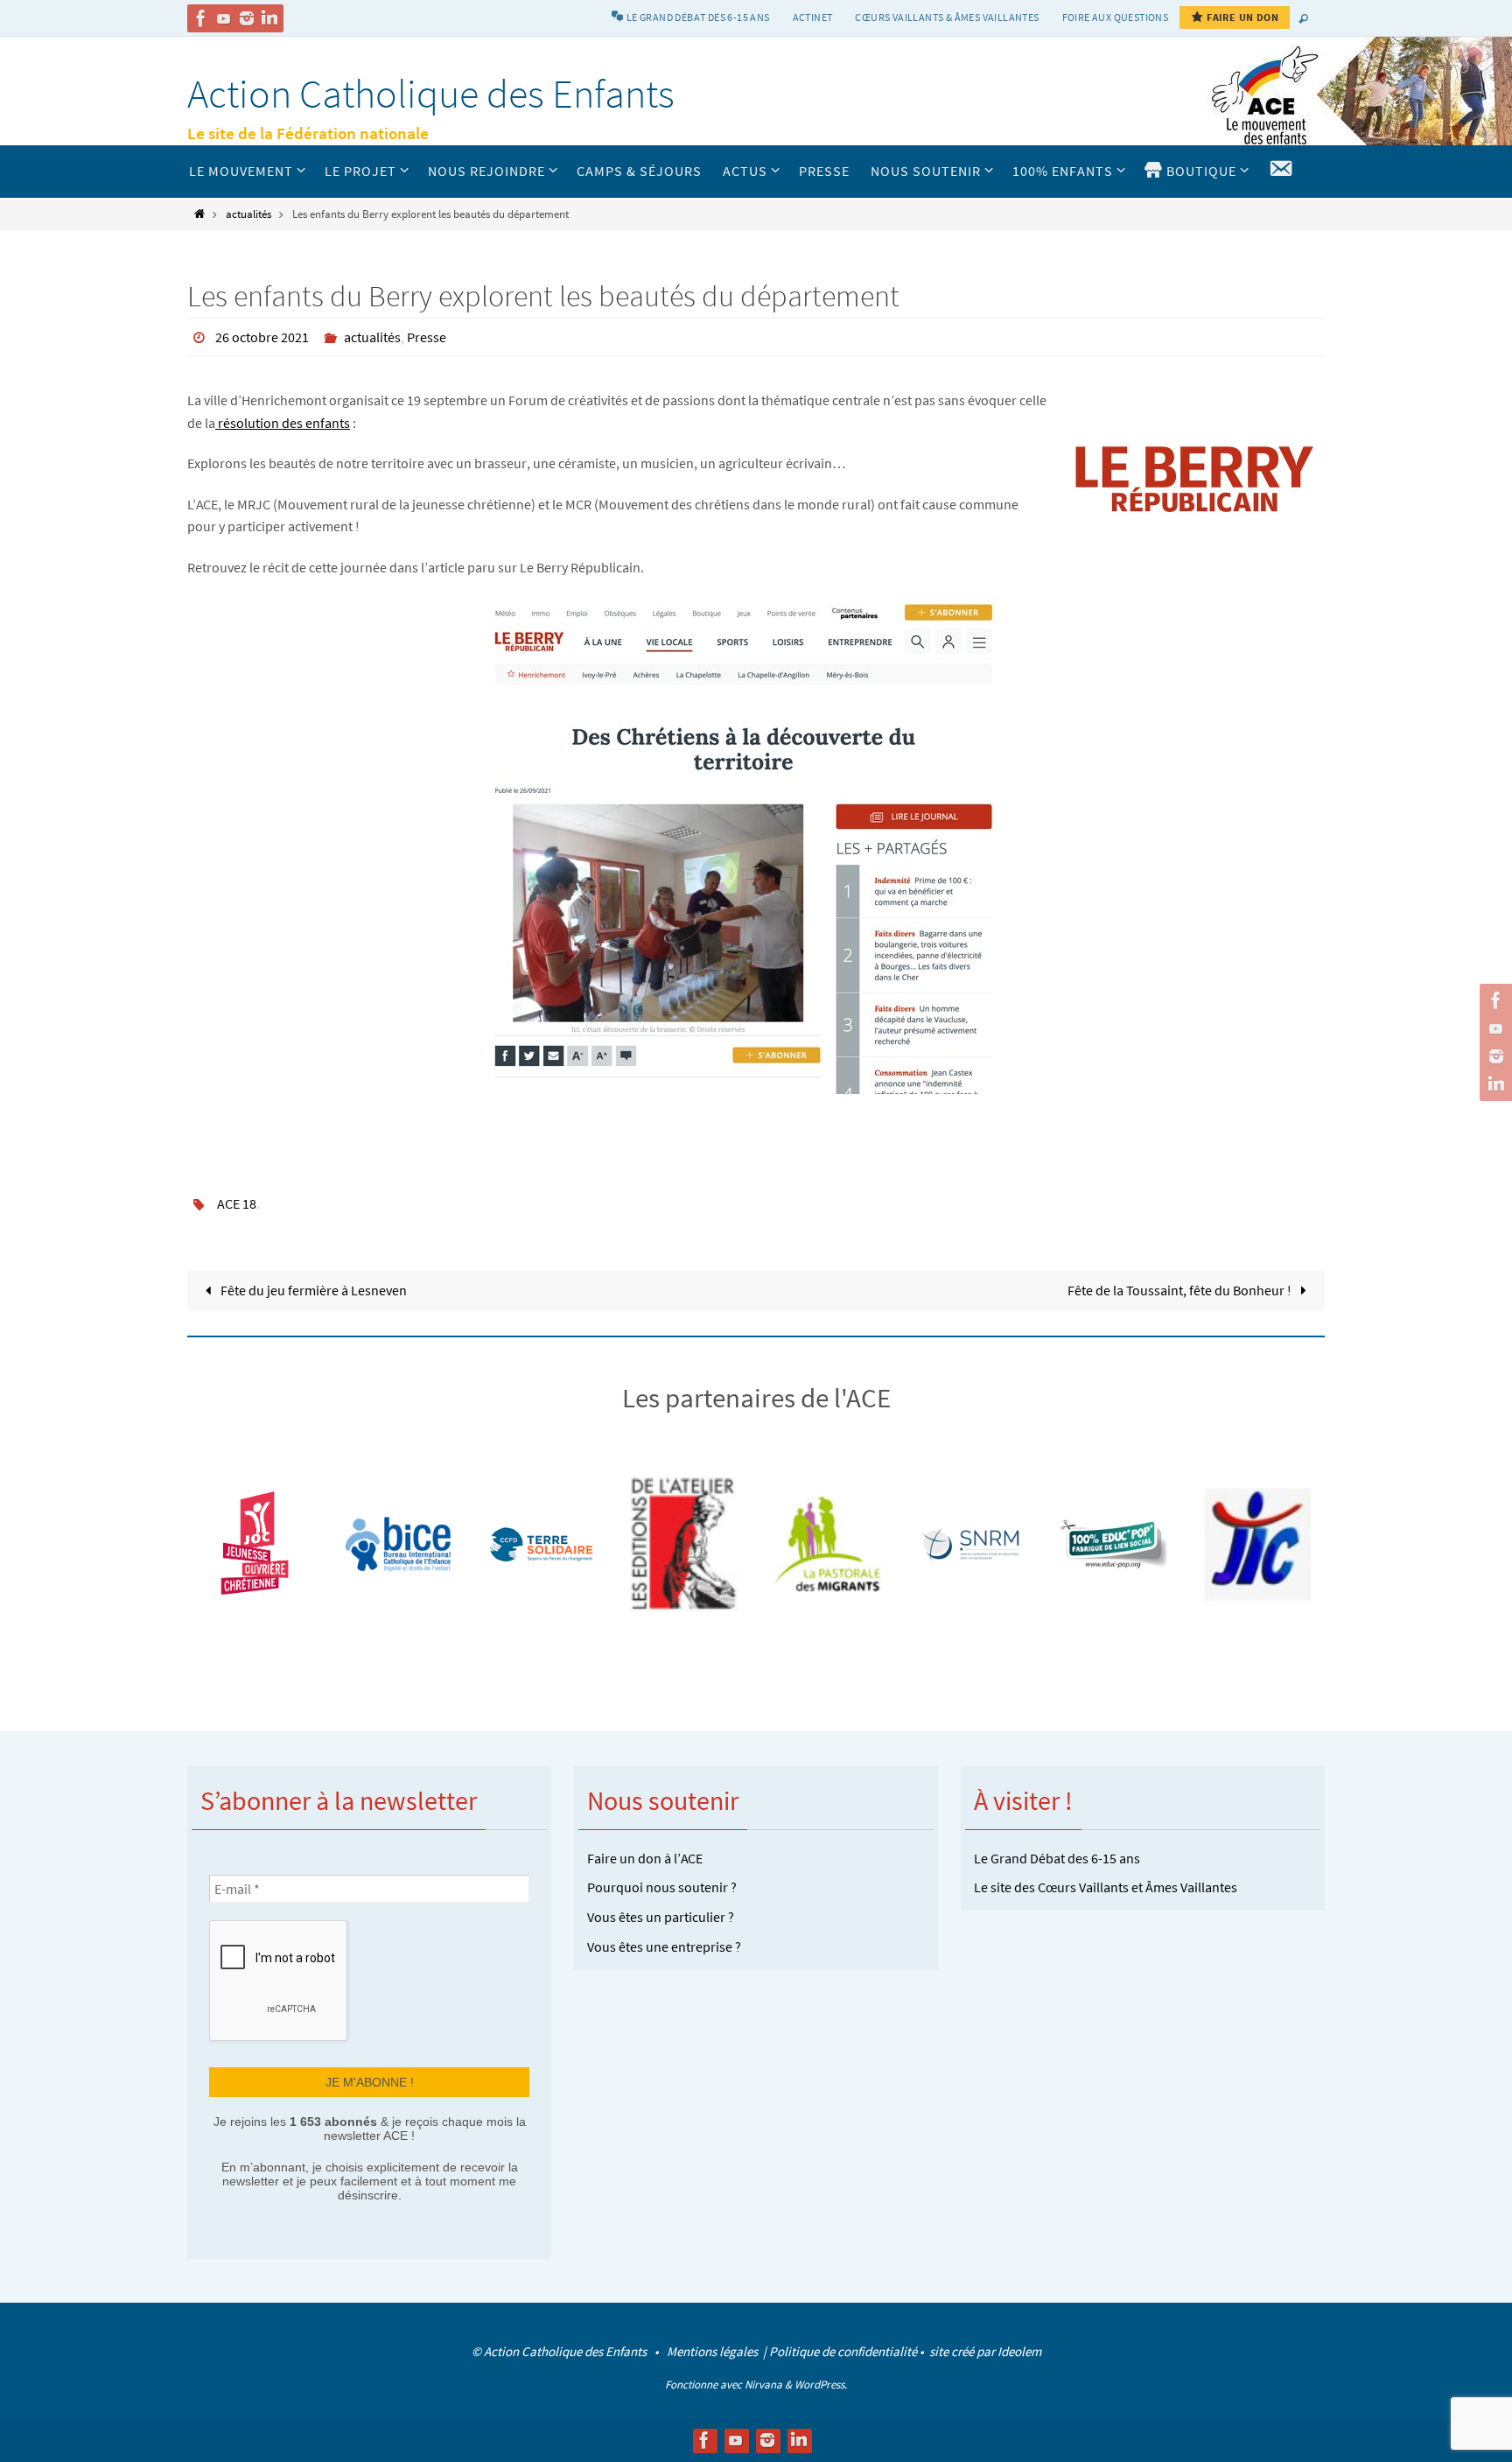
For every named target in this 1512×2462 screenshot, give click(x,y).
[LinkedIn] (269, 18)
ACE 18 (237, 1203)
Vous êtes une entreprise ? (664, 1946)
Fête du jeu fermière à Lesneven (312, 1290)
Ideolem (1019, 2351)
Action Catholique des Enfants (431, 94)
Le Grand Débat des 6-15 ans (1057, 1858)
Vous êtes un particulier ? (661, 1917)
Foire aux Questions (1116, 17)
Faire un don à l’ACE (645, 1858)
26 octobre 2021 (262, 337)
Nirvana (763, 2385)
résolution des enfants (283, 423)
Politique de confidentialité (843, 2351)
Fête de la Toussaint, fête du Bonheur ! (1181, 1290)
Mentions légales (714, 2351)
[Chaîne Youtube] (224, 18)
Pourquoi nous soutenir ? (662, 1887)
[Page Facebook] (201, 18)
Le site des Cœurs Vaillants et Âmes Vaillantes (1106, 1887)
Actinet (813, 17)
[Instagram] (247, 18)
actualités (248, 214)
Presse (427, 337)
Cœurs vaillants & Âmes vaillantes (947, 17)
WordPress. (821, 2385)
